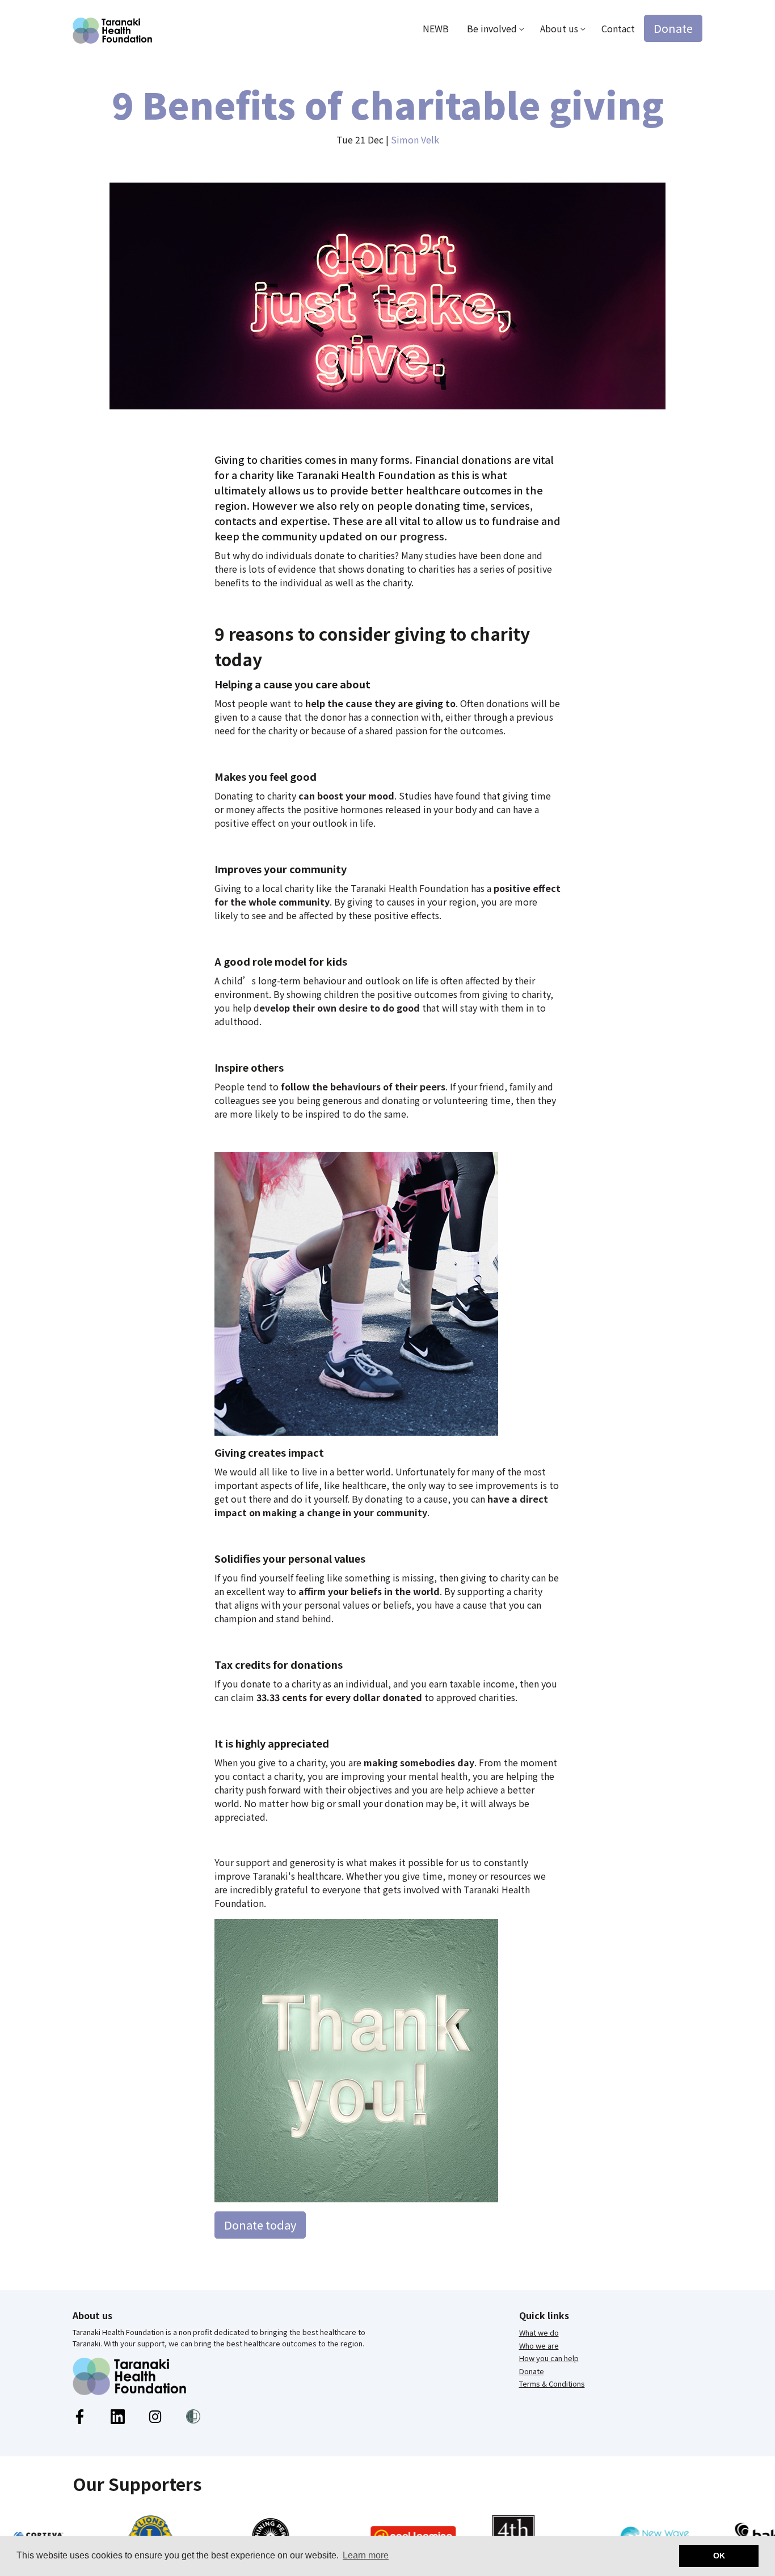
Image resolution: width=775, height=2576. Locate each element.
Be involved (492, 28)
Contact (618, 28)
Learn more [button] (366, 2555)
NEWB (436, 28)
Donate (673, 28)
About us (559, 28)
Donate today (260, 2225)
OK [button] (719, 2556)
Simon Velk (415, 139)
